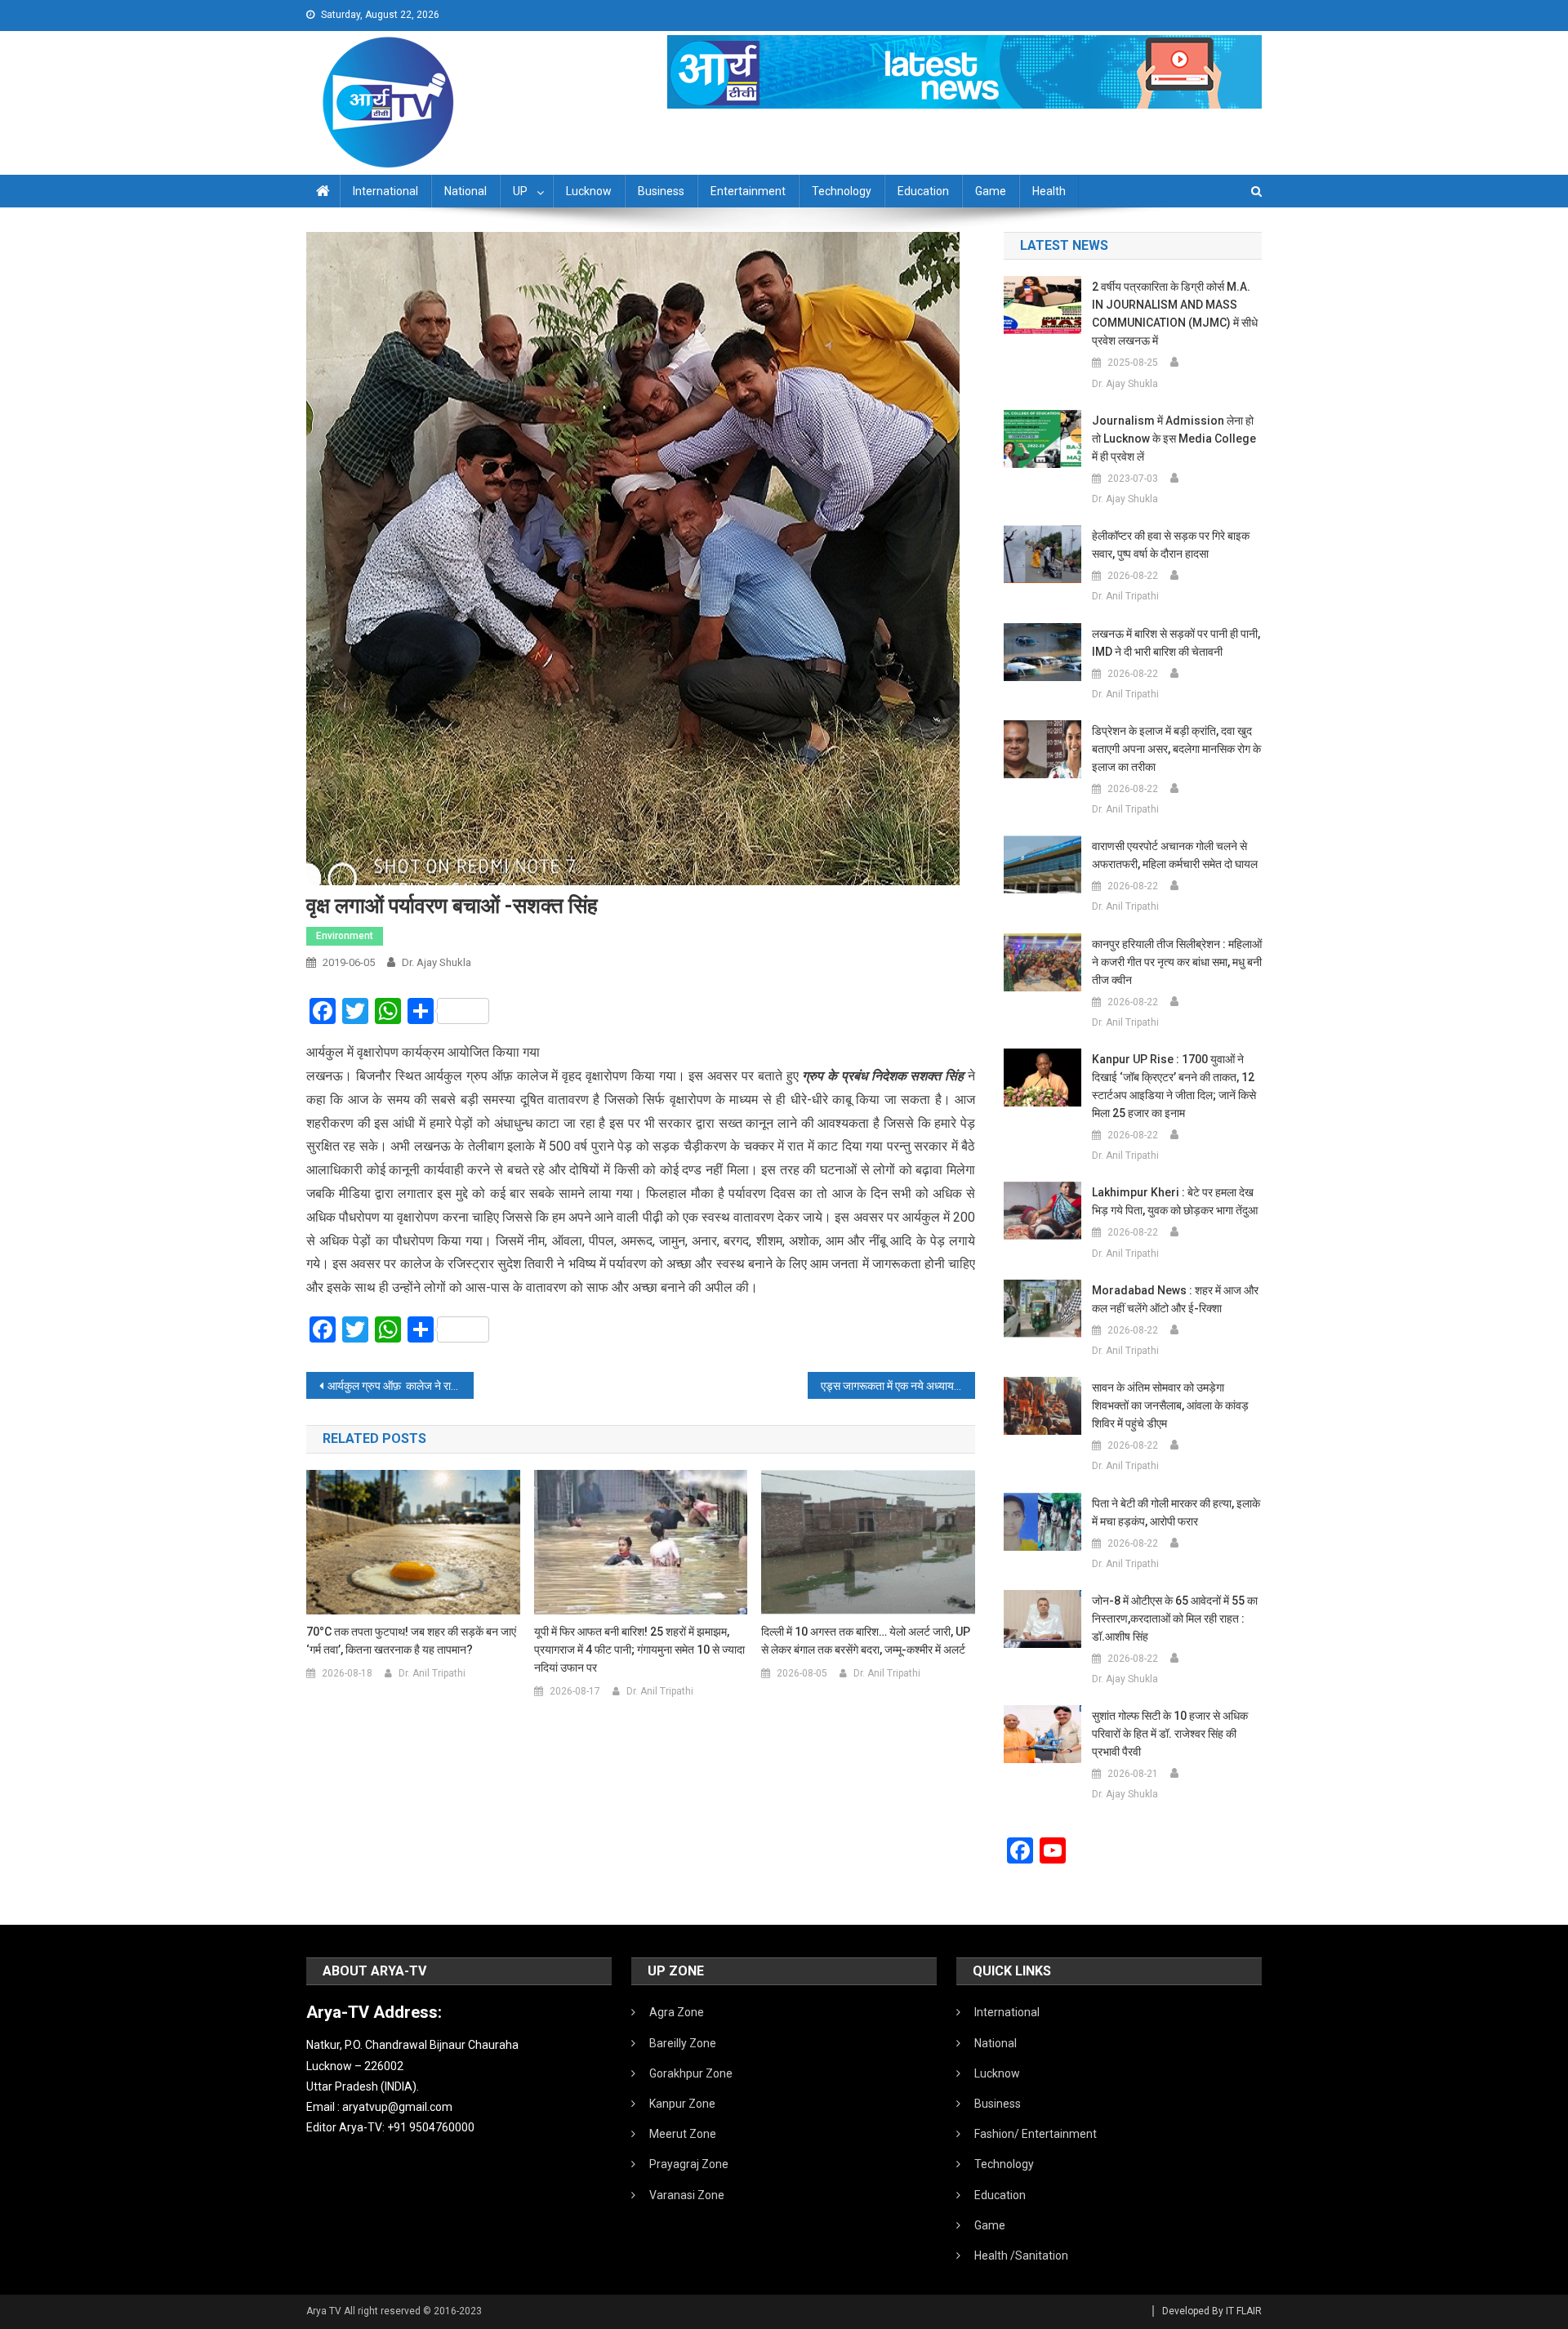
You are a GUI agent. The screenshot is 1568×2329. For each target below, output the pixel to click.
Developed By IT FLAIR (1212, 2311)
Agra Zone (677, 2012)
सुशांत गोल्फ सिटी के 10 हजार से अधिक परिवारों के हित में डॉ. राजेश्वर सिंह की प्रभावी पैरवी (1170, 1734)
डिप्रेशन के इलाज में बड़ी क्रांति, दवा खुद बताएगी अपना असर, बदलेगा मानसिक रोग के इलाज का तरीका (1176, 749)
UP (520, 191)
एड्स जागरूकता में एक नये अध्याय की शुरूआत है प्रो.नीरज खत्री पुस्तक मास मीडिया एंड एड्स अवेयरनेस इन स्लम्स (898, 1386)
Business (661, 191)
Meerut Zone (683, 2134)
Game (991, 191)
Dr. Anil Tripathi (432, 1673)
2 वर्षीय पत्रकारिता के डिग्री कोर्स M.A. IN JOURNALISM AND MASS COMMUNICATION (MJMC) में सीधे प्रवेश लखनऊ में (1175, 314)
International (385, 191)
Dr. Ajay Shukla (437, 962)
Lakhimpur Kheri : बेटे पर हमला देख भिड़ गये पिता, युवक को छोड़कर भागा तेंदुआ (1175, 1201)
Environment (345, 936)
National (465, 191)
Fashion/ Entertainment (1036, 2134)
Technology (842, 191)
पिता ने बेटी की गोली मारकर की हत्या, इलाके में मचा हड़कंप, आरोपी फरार (1176, 1512)
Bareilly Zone (683, 2043)
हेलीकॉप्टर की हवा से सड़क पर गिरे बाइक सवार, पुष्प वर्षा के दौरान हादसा (1171, 545)
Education (923, 191)
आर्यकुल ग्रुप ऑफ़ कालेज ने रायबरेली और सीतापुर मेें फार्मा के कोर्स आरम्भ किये (401, 1386)
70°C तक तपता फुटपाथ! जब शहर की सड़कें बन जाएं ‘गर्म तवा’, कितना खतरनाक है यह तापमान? (411, 1641)
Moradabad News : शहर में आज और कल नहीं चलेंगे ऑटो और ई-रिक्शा (1175, 1299)
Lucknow (589, 191)
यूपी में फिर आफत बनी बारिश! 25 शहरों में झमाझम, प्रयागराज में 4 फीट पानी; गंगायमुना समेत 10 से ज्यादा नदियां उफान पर (639, 1650)
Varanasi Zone (687, 2195)
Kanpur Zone (682, 2104)
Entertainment (748, 191)
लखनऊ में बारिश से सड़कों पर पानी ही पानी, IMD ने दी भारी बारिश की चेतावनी (1176, 643)
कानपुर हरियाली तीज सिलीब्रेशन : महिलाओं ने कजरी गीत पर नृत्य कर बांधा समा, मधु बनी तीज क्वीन (1177, 962)
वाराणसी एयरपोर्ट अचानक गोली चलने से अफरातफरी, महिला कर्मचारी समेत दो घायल (1175, 855)
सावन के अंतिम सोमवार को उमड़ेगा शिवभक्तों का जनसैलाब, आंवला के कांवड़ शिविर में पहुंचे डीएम (1170, 1405)
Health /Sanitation (1021, 2256)
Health (1049, 191)
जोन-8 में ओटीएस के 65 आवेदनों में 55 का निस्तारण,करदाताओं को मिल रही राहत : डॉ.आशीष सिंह (1175, 1619)
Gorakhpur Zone (691, 2073)
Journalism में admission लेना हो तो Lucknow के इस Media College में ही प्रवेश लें (1174, 439)
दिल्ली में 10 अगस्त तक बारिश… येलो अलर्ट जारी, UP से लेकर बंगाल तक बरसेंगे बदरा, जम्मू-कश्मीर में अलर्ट (866, 1641)
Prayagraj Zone (689, 2164)
